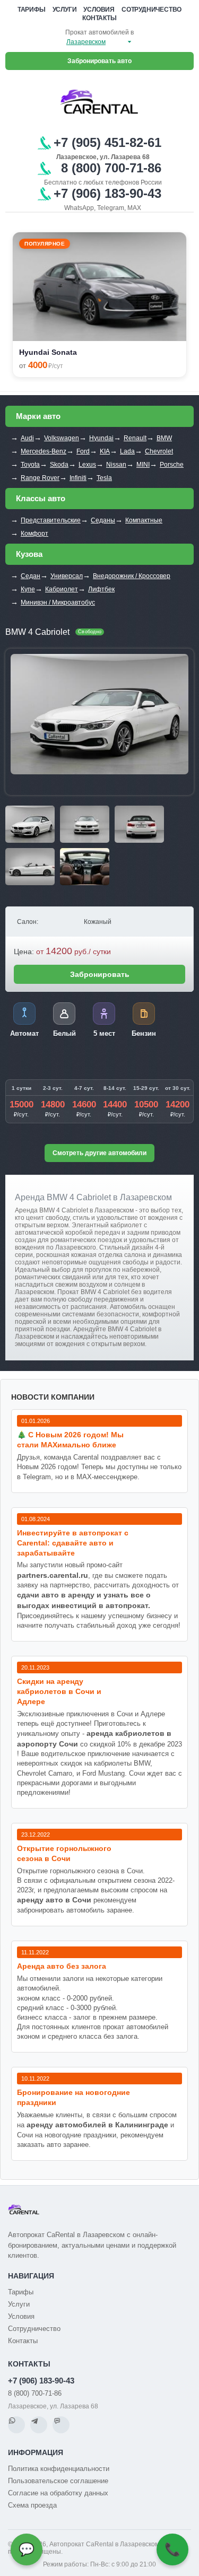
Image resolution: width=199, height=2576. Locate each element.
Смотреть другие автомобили (99, 1153)
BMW (164, 438)
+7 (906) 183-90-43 (41, 2381)
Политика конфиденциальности (59, 2469)
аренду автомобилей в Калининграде (97, 2125)
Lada (127, 451)
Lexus (87, 465)
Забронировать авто (99, 61)
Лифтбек (101, 589)
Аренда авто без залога (62, 1966)
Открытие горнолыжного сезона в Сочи (64, 1853)
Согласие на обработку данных (58, 2493)
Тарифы (32, 10)
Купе (28, 589)
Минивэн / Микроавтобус (58, 602)
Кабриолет (62, 589)
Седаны (103, 520)
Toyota (30, 465)
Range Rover (40, 478)
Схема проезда (32, 2505)
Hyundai (101, 438)
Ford (83, 451)
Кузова (29, 554)
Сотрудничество (152, 10)
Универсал (67, 576)
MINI (143, 465)
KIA (105, 451)
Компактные (144, 520)
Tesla (104, 478)
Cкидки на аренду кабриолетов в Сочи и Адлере (59, 1691)
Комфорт (34, 534)
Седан (31, 576)
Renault (135, 438)
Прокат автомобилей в (99, 32)
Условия (99, 10)
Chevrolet (159, 451)
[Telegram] (39, 2425)
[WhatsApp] (16, 2425)
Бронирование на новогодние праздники (73, 2097)
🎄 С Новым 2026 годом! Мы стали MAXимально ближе (70, 1440)
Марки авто (38, 416)
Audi (27, 438)
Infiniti (78, 478)
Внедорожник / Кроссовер (132, 576)
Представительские (51, 520)
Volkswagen (62, 438)
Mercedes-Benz (44, 451)
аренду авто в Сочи (54, 1900)
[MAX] (61, 2425)
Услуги (65, 10)
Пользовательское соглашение (58, 2481)
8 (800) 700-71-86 (35, 2393)
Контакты (99, 18)
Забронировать (100, 974)
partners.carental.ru (53, 1575)
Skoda (59, 465)
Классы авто (41, 498)
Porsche (172, 465)
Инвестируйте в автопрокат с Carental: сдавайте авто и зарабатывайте (73, 1543)
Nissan (116, 465)
